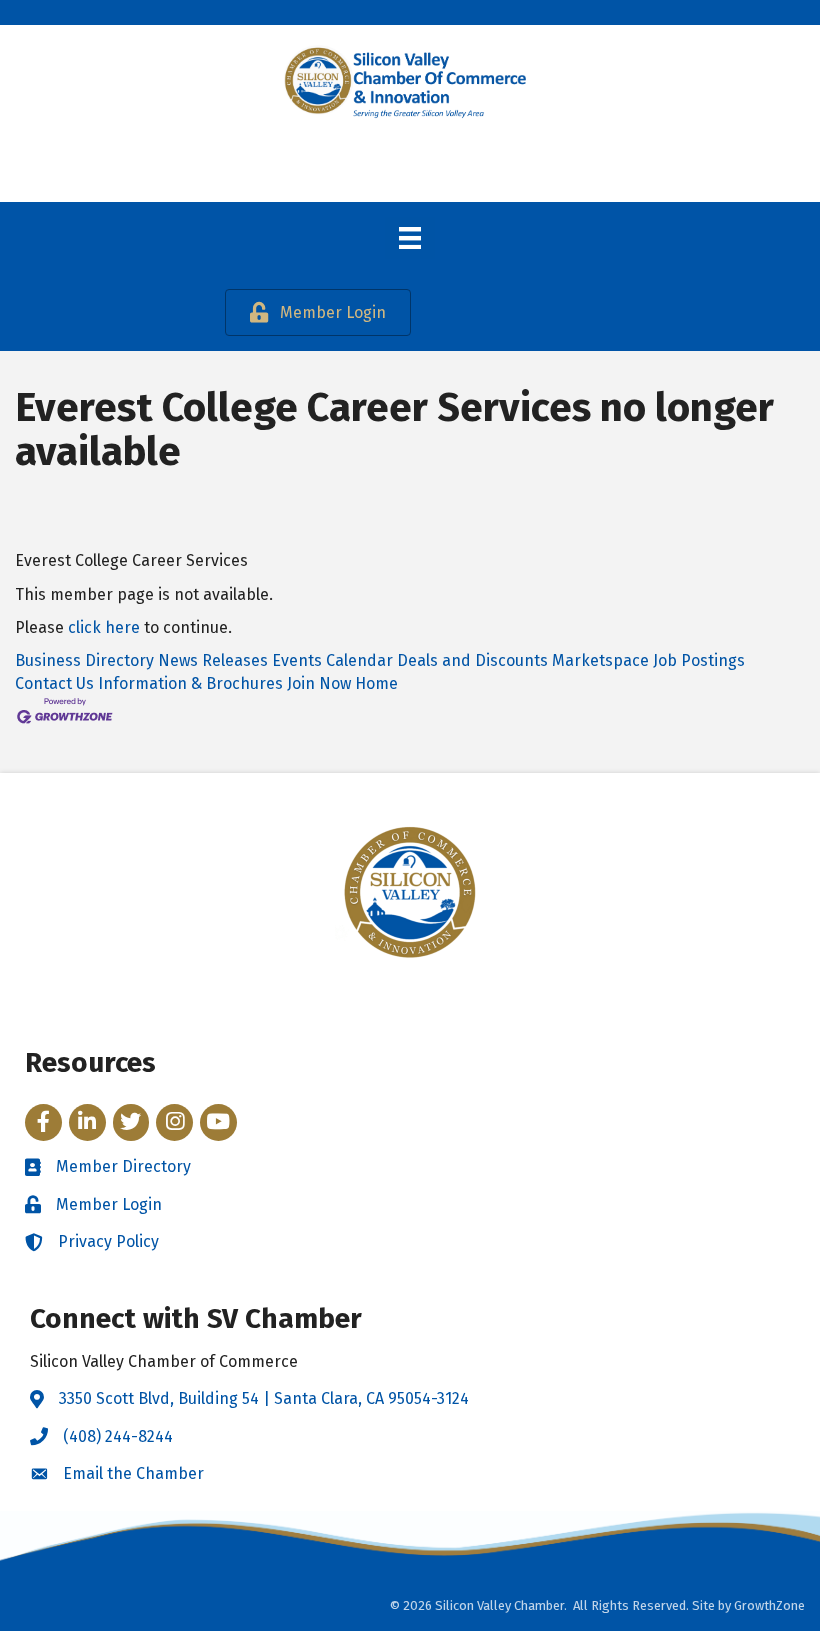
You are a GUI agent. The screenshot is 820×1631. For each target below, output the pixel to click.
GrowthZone (769, 1605)
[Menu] (410, 238)
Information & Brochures (190, 683)
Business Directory (84, 660)
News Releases (213, 660)
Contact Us (54, 683)
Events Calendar (332, 660)
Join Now (319, 683)
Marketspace (600, 660)
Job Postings (699, 660)
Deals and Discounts (472, 660)
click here (104, 627)
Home (376, 683)
